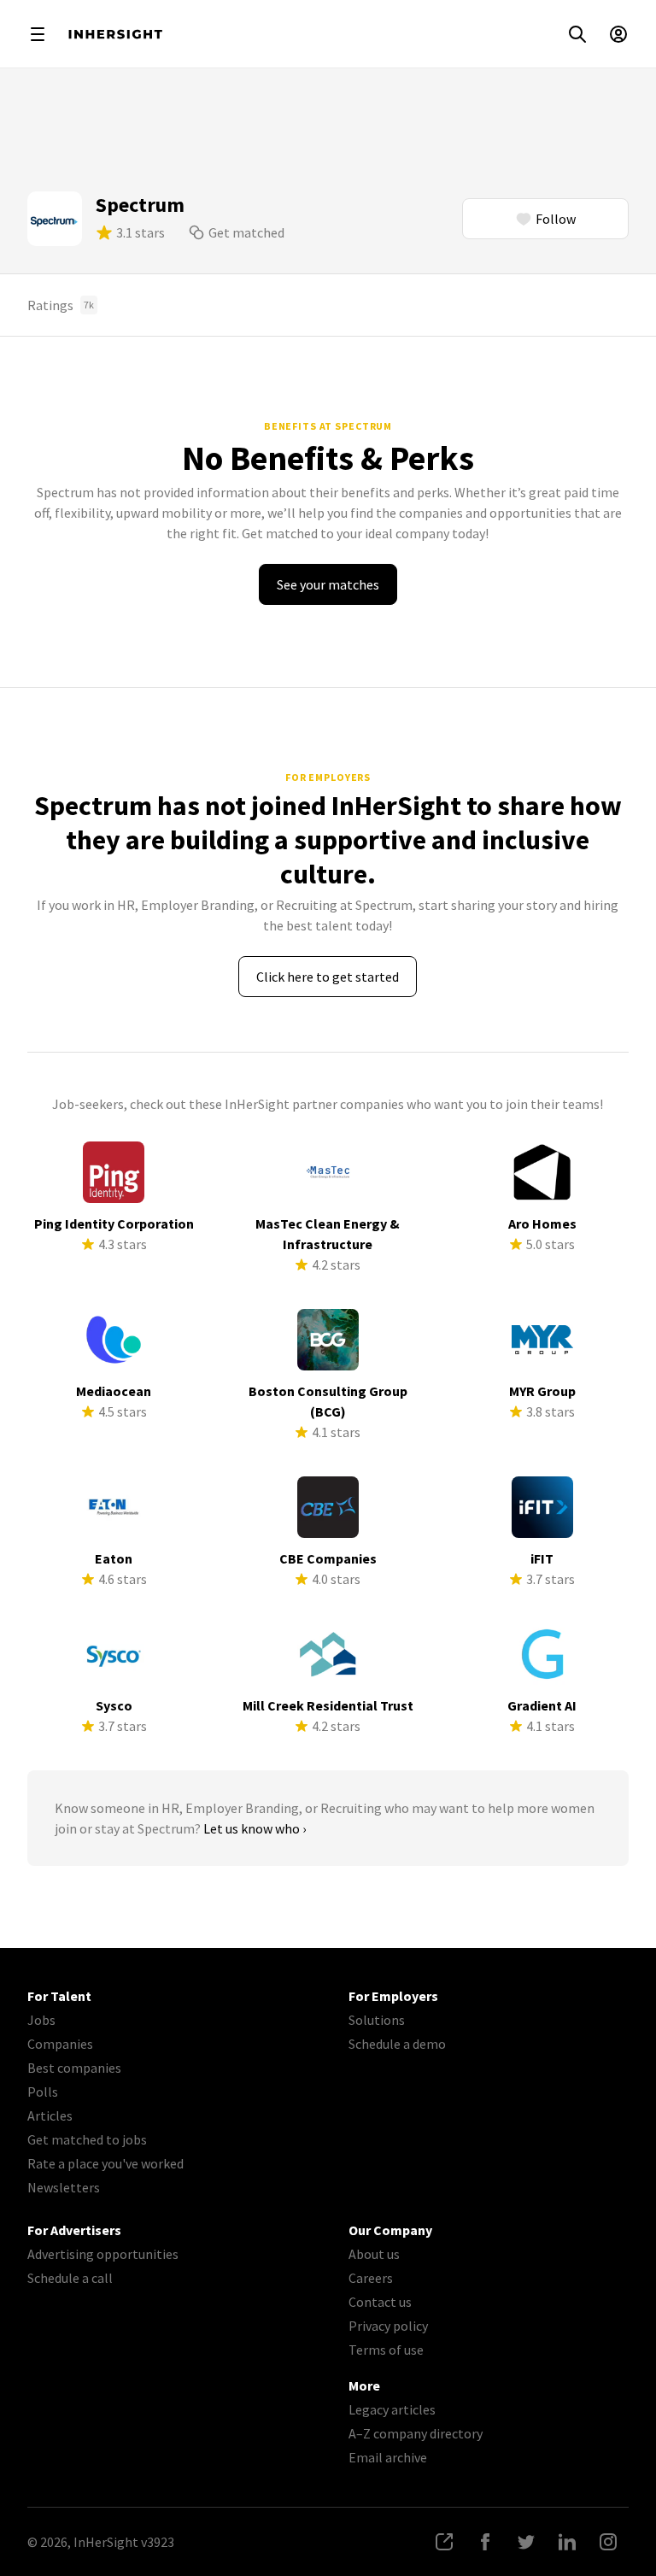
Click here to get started (328, 977)
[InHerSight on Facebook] (485, 2542)
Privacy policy (388, 2326)
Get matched (246, 232)
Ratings (61, 305)
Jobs (41, 2020)
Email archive (388, 2457)
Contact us (380, 2302)
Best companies (74, 2068)
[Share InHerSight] (444, 2542)
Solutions (377, 2020)
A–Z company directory (416, 2433)
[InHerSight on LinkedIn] (567, 2542)
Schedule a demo (397, 2044)
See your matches (328, 584)
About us (374, 2254)
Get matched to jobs (87, 2139)
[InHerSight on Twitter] (526, 2542)
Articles (50, 2115)
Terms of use (386, 2350)
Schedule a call (70, 2278)
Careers (371, 2278)
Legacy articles (392, 2409)
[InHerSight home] (115, 34)
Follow (556, 219)
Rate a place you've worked (105, 2163)
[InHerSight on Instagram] (608, 2542)
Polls (43, 2092)
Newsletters (64, 2187)
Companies (60, 2044)
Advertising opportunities (103, 2254)
